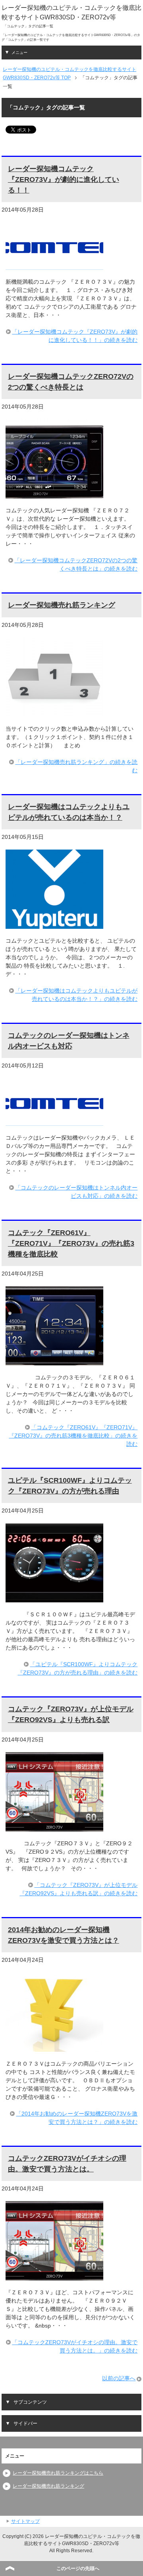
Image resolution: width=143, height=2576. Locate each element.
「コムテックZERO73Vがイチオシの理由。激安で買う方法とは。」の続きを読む (75, 2346)
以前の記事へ (119, 2378)
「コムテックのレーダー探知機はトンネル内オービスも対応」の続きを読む (76, 1192)
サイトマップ (25, 2521)
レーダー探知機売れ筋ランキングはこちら (58, 2473)
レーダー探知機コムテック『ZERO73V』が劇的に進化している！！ (64, 179)
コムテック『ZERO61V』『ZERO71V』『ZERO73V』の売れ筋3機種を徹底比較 (71, 1243)
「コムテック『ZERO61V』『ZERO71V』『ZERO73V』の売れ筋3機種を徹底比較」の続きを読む (73, 1436)
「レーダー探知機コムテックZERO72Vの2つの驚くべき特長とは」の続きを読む (76, 564)
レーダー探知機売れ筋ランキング (62, 605)
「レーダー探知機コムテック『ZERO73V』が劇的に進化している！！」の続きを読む (75, 336)
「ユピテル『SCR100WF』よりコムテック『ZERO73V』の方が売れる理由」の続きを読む (77, 1668)
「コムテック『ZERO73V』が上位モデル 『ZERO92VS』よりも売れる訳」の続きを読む (78, 1889)
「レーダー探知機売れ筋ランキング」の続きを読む (76, 766)
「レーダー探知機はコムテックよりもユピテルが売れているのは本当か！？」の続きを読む (76, 995)
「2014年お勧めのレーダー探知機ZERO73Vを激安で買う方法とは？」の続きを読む (77, 2118)
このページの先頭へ (78, 2568)
